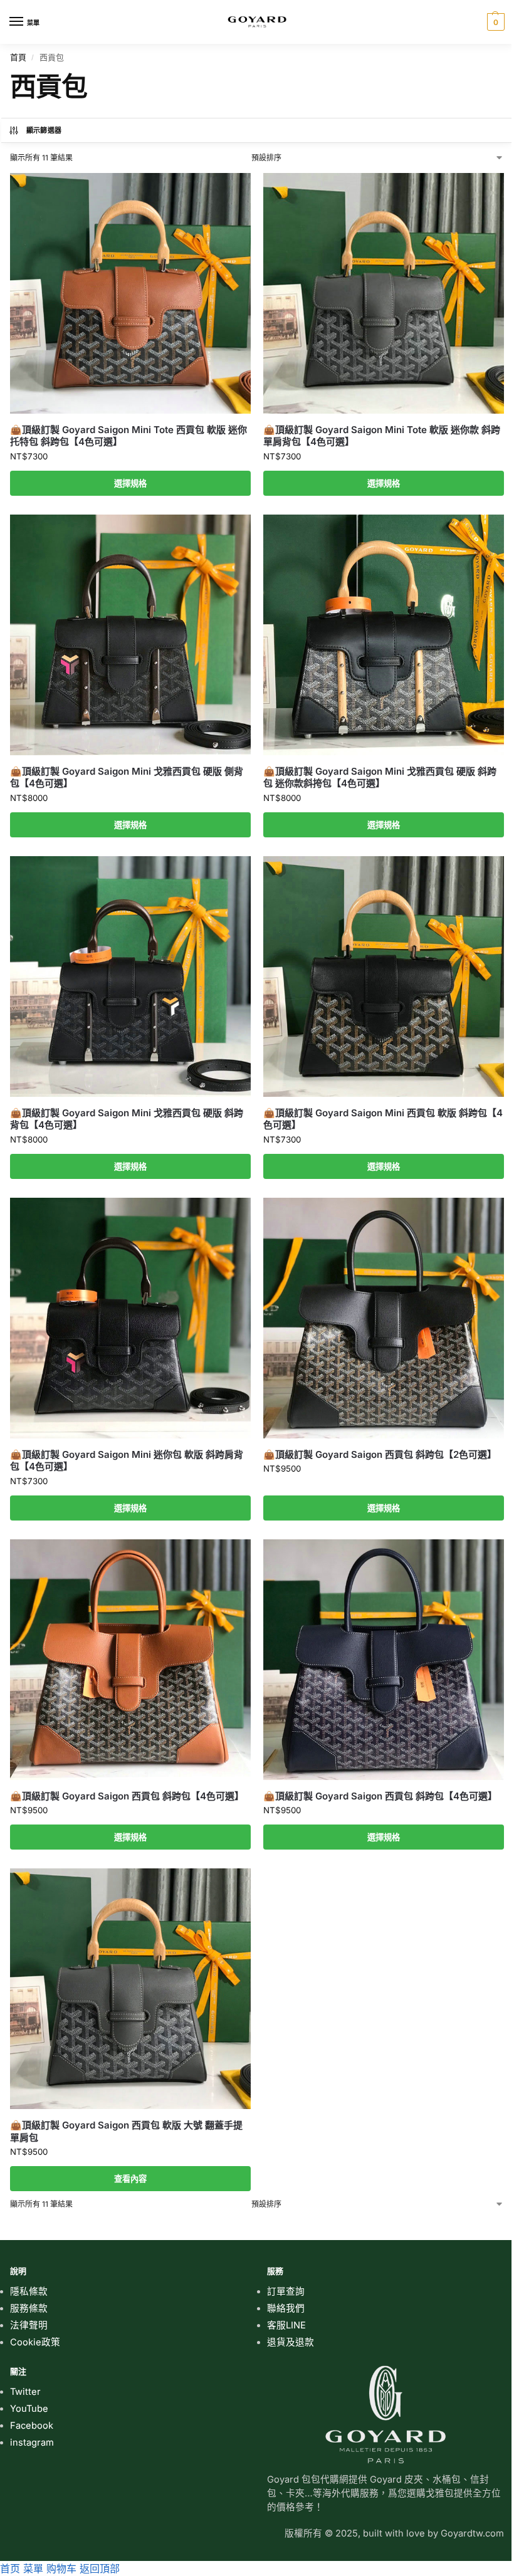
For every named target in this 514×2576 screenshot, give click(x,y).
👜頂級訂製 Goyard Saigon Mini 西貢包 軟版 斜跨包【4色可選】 (383, 1119)
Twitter (25, 2392)
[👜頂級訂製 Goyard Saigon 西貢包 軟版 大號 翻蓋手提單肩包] (130, 1989)
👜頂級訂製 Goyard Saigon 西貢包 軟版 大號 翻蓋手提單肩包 (126, 2131)
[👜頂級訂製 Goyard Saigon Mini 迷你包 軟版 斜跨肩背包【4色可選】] (130, 1318)
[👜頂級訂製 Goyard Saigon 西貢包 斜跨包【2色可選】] (384, 1318)
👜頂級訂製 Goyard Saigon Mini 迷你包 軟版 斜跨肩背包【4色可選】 (127, 1461)
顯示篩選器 (44, 130)
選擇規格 (130, 483)
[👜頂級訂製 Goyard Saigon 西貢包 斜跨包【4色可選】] (130, 1660)
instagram (32, 2442)
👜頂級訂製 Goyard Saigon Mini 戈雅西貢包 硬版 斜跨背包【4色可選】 (127, 1119)
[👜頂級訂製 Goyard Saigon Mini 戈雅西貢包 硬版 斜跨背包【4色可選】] (130, 976)
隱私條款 (29, 2291)
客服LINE (286, 2325)
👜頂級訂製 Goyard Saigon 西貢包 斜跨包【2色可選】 (380, 1454)
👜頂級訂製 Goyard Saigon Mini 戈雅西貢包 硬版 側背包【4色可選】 (127, 778)
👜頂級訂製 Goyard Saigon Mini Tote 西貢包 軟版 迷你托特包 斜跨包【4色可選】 (128, 436)
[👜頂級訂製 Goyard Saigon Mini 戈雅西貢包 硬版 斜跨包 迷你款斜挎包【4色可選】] (384, 635)
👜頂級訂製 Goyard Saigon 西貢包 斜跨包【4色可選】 (127, 1796)
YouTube (29, 2409)
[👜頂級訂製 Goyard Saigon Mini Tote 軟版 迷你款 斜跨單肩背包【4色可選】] (384, 293)
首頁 (18, 57)
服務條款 (29, 2308)
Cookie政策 (35, 2342)
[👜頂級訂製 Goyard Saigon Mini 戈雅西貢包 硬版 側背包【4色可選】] (130, 635)
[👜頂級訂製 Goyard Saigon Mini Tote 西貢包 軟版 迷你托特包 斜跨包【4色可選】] (130, 293)
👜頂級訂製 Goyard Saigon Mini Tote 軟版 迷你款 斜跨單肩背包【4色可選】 (382, 436)
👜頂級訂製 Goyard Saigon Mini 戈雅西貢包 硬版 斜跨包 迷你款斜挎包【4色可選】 (380, 778)
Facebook (32, 2426)
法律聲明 (29, 2325)
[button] (494, 22)
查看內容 (130, 2179)
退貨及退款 (291, 2342)
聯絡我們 (286, 2308)
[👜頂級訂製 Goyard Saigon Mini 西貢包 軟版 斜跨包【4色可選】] (384, 976)
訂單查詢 (286, 2291)
